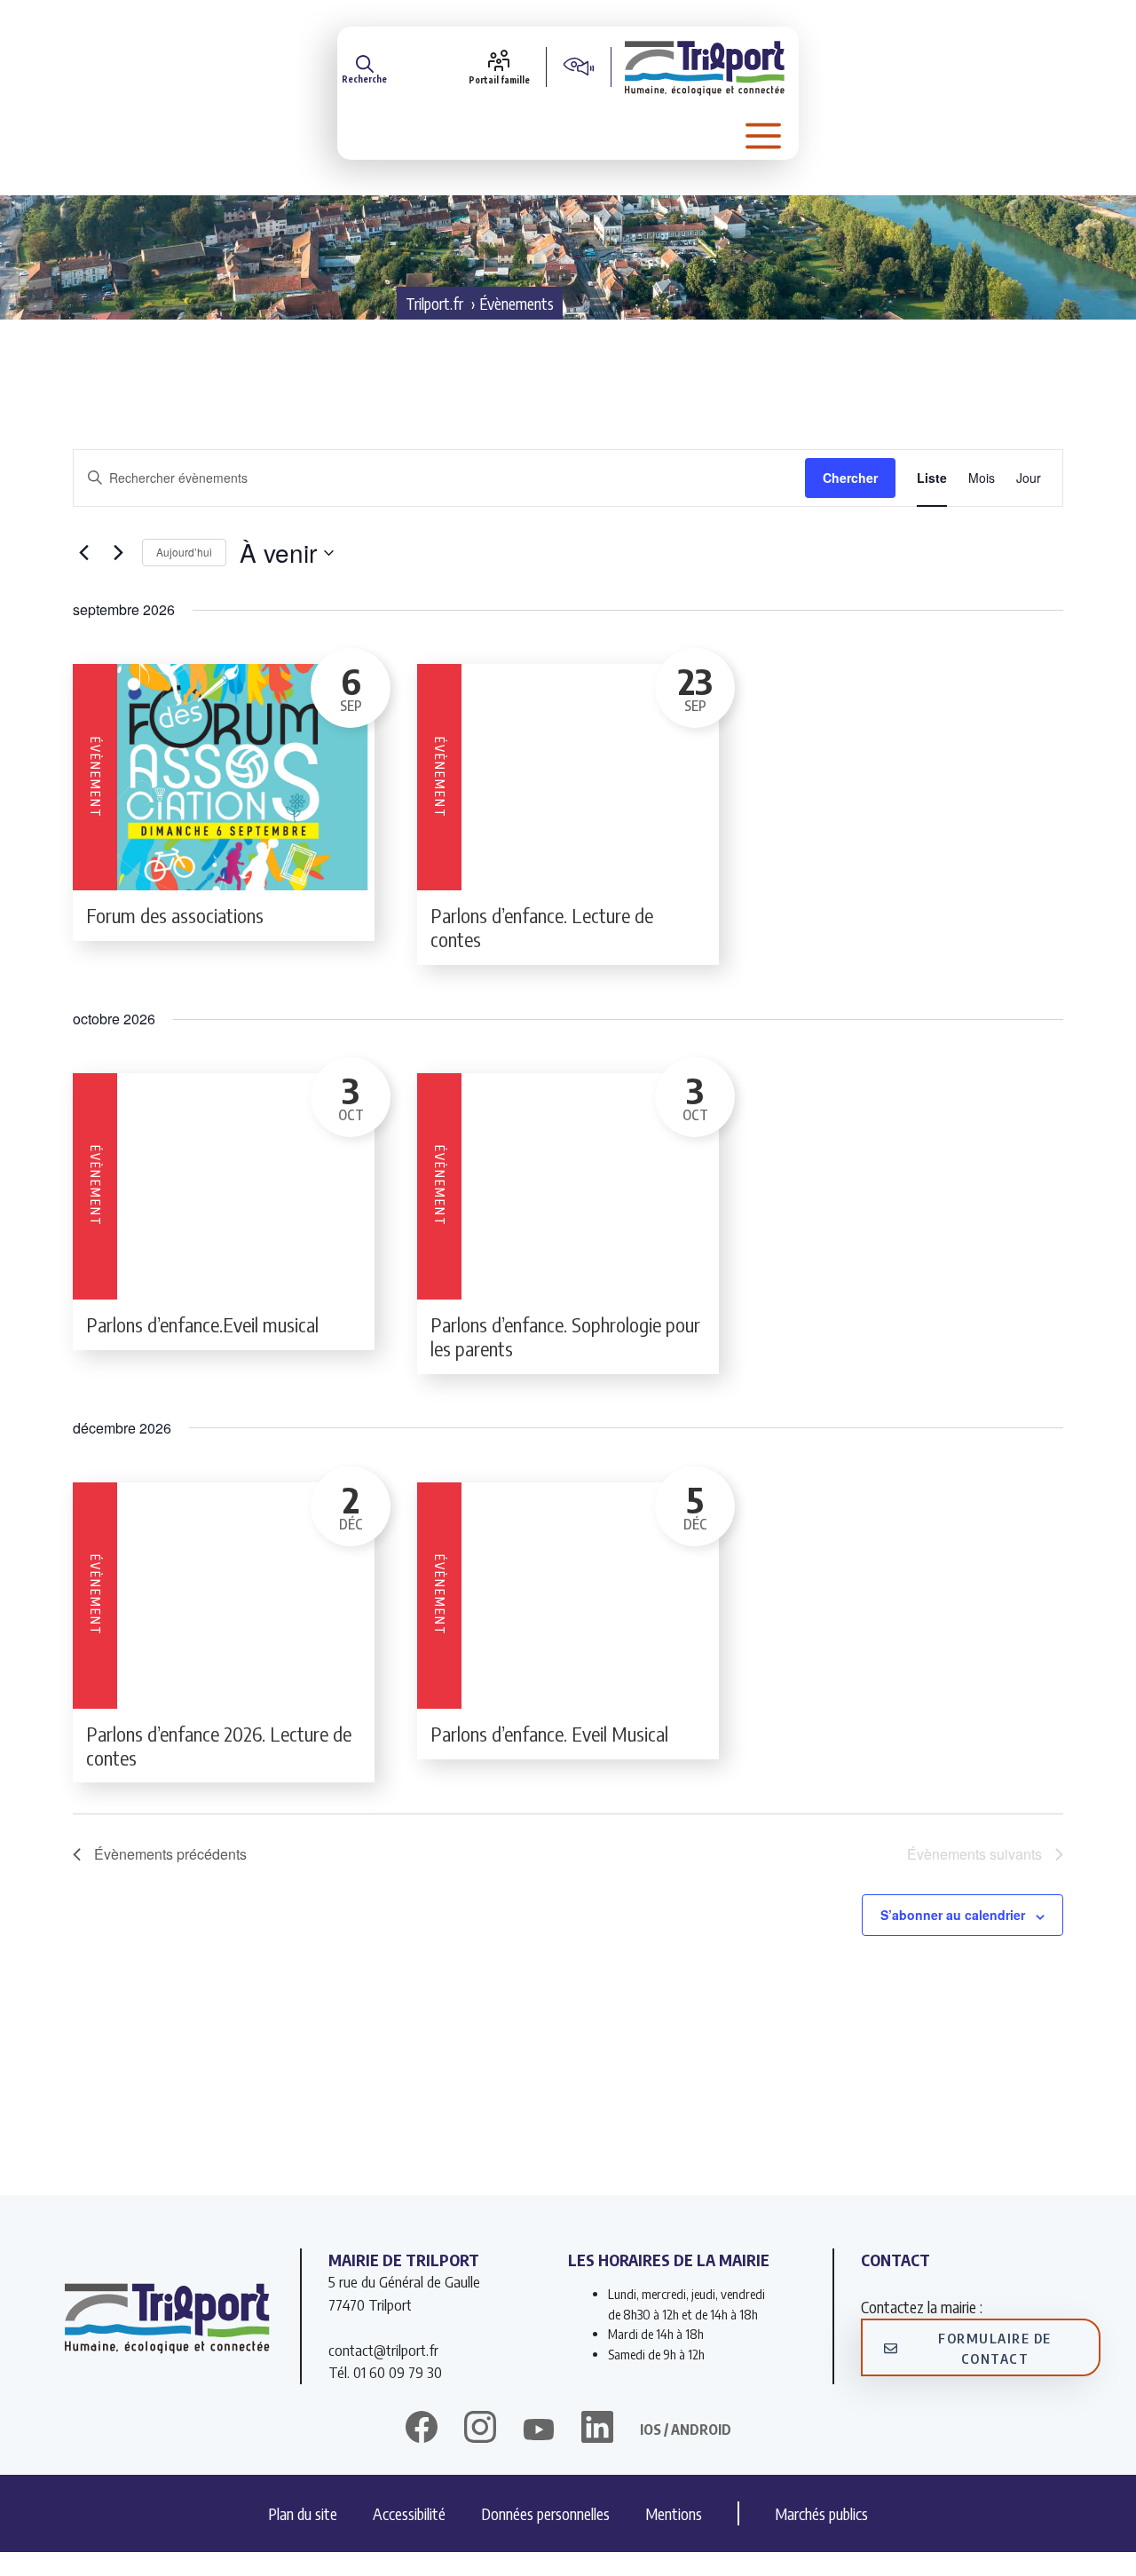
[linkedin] (597, 2430)
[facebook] (422, 2430)
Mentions (674, 2513)
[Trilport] (705, 67)
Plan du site (303, 2513)
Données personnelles (545, 2513)
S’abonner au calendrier (953, 1915)
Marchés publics (821, 2513)
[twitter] (539, 2430)
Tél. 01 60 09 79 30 (385, 2372)
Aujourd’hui (184, 552)
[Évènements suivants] (118, 553)
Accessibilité (409, 2513)
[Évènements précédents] (83, 553)
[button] (364, 67)
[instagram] (480, 2430)
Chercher (850, 478)
